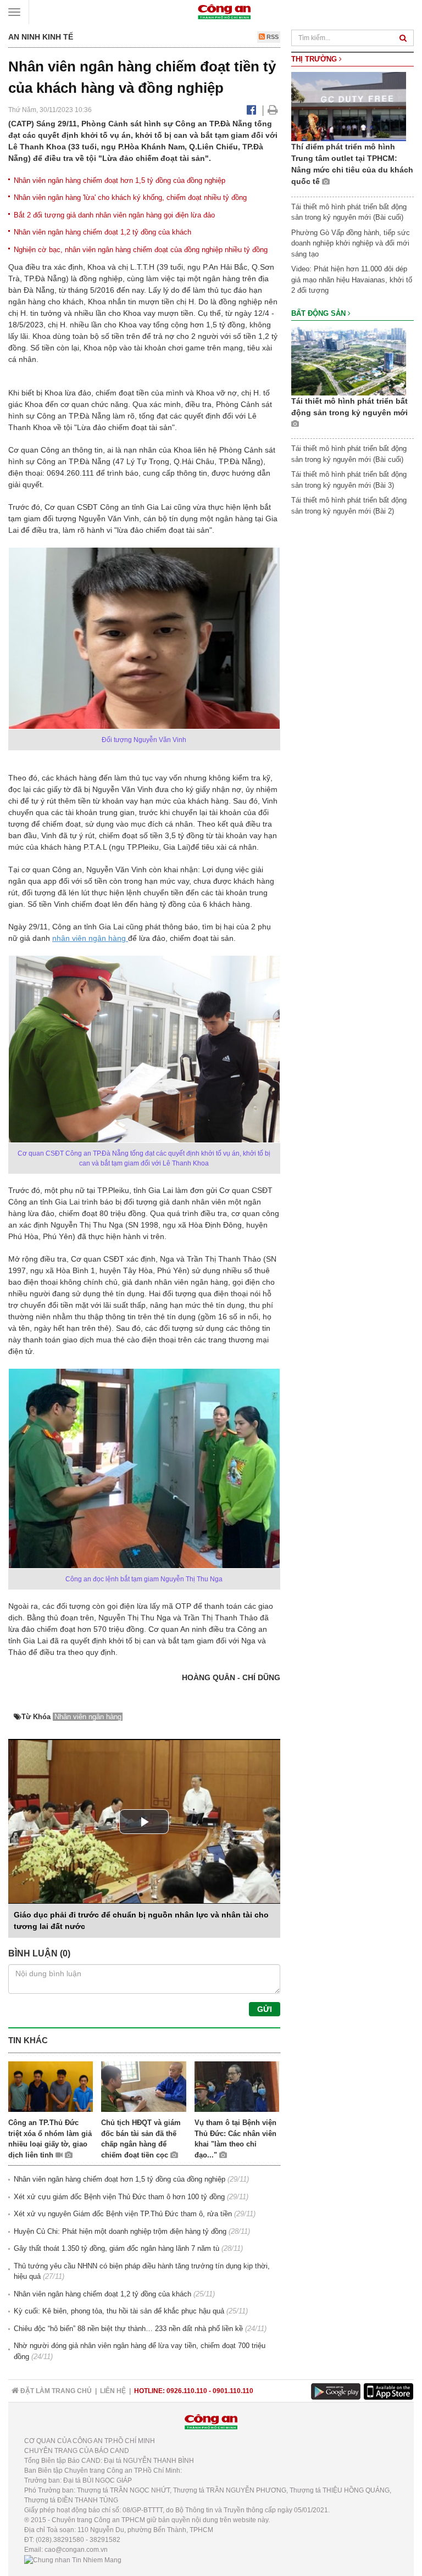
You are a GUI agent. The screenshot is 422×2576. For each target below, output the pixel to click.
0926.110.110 (187, 2391)
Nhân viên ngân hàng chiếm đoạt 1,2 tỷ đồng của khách (102, 232)
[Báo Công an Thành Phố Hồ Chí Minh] (224, 11)
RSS (272, 37)
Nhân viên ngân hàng (88, 1717)
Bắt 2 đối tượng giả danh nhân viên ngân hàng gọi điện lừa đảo (114, 215)
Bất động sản (320, 313)
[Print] (273, 110)
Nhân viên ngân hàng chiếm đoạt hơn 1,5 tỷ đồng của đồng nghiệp (120, 180)
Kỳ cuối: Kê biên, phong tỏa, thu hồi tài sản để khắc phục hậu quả (119, 2311)
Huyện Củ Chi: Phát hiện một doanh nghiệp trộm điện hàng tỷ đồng (120, 2231)
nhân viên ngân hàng (90, 938)
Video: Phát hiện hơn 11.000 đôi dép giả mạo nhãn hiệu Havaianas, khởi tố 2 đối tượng (352, 280)
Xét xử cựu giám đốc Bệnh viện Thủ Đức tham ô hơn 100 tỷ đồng (119, 2197)
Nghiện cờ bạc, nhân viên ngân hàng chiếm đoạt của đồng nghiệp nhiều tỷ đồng (141, 250)
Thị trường (315, 59)
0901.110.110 (233, 2391)
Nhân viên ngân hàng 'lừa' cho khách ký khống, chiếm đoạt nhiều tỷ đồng (130, 197)
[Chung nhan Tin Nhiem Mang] (73, 2560)
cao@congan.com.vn (76, 2550)
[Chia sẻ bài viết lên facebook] (251, 110)
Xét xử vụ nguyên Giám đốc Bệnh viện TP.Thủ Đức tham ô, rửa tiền (123, 2214)
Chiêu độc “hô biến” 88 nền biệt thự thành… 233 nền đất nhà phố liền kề (128, 2329)
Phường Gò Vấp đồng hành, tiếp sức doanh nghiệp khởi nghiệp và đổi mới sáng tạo (351, 243)
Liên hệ (113, 2391)
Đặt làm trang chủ (55, 2391)
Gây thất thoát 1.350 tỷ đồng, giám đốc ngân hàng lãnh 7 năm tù (116, 2248)
